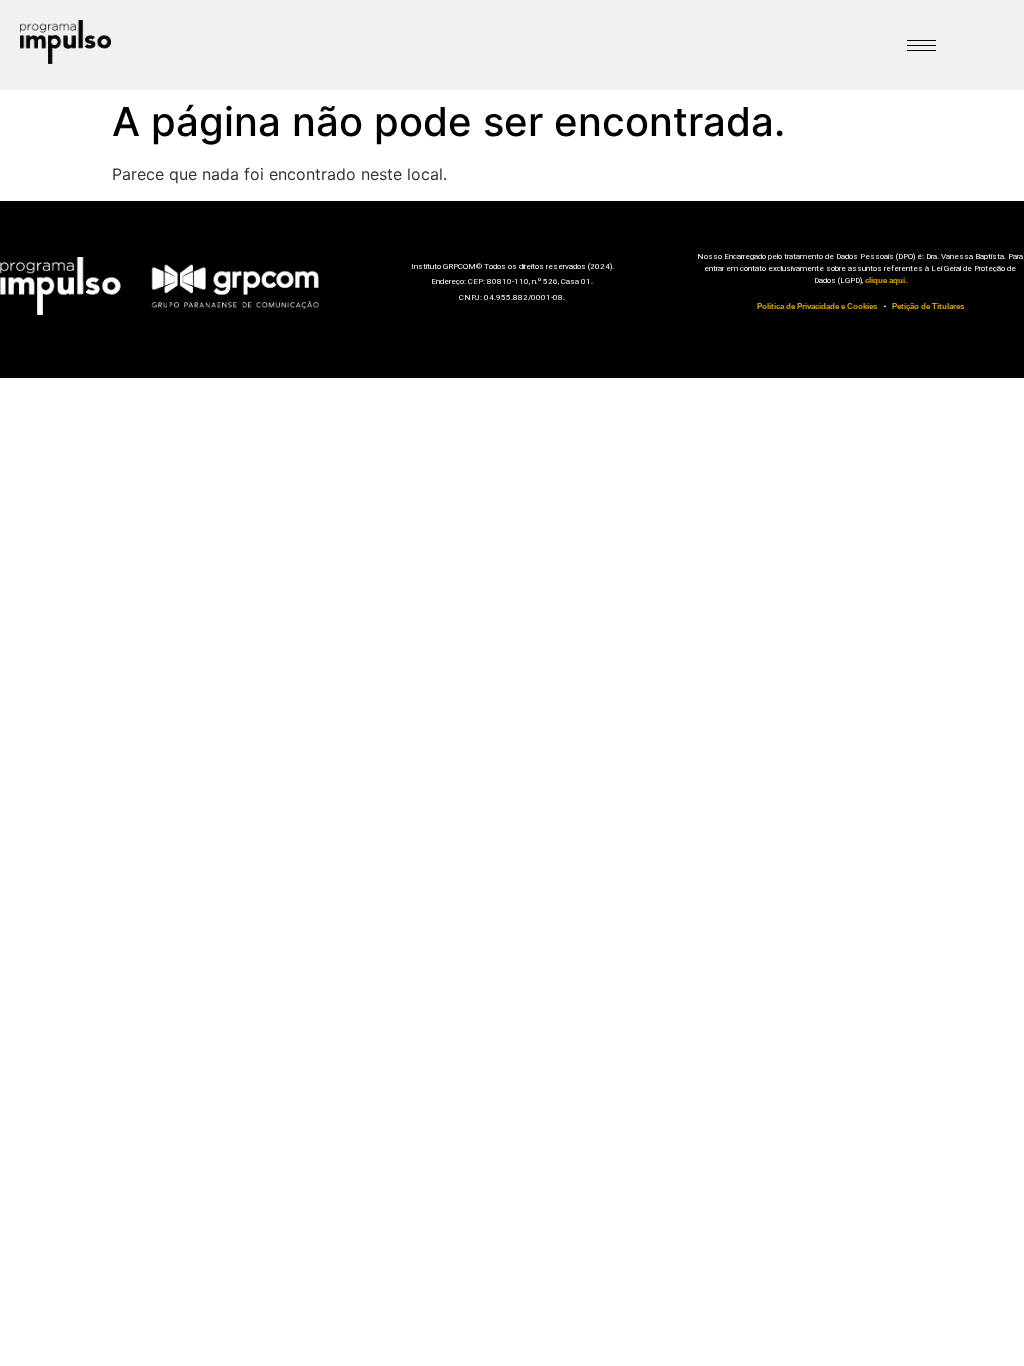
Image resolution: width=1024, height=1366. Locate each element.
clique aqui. (886, 280)
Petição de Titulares (928, 306)
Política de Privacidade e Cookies (817, 306)
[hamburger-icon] (921, 45)
